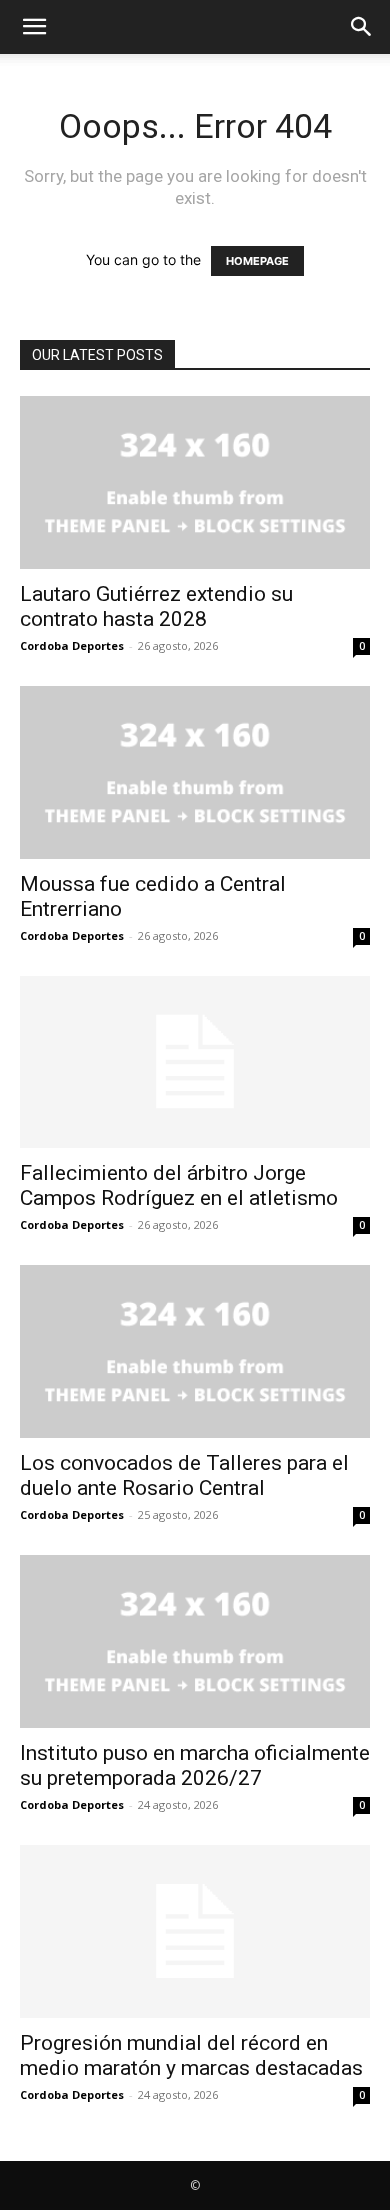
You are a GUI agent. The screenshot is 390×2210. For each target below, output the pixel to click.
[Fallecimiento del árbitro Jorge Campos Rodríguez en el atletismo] (195, 1062)
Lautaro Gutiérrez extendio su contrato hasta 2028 (156, 606)
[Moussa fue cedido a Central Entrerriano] (195, 772)
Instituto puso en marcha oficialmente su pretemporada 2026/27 (195, 1765)
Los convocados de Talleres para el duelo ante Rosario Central (184, 1475)
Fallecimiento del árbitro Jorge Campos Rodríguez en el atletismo (179, 1185)
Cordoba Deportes (72, 645)
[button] (34, 27)
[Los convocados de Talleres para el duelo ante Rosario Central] (195, 1351)
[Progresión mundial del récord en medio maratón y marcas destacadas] (195, 1931)
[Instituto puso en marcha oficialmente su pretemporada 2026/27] (195, 1641)
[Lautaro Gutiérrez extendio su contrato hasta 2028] (195, 482)
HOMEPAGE (257, 261)
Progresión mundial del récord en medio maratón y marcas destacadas (191, 2055)
